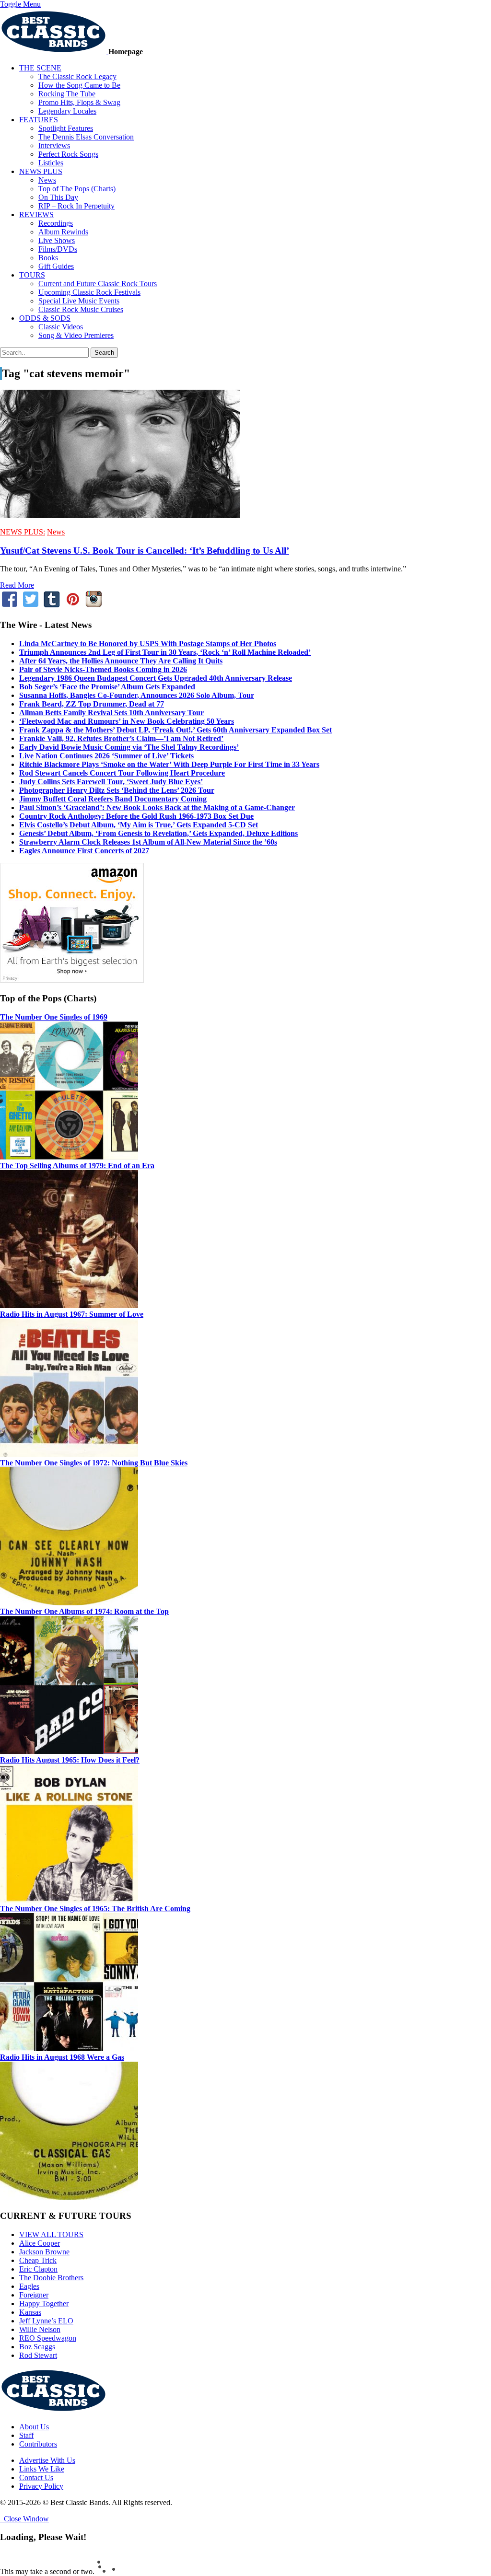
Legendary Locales (67, 111)
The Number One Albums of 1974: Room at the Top (84, 1611)
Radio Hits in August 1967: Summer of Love (72, 1314)
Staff (26, 2435)
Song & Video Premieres (76, 335)
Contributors (38, 2444)
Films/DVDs (58, 249)
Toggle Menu (20, 4)
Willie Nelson (40, 2329)
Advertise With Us (47, 2460)
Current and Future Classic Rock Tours (98, 284)
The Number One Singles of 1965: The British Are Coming (95, 1909)
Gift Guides (56, 266)
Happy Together (44, 2303)
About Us (34, 2427)
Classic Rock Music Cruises (81, 309)
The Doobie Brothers (51, 2278)
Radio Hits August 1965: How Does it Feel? (70, 1760)
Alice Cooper (40, 2243)
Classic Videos (61, 327)
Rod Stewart (38, 2355)
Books (48, 258)
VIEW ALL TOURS (51, 2234)
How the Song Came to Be (79, 85)
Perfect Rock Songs (68, 154)
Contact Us (36, 2477)
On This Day (58, 197)
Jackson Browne (44, 2252)
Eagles (29, 2286)
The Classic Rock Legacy (77, 76)
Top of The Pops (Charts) (77, 189)
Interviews (54, 145)
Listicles (51, 163)
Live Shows (57, 240)
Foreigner (34, 2295)
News (47, 180)
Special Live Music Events (79, 301)
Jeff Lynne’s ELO (46, 2321)
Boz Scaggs (37, 2347)
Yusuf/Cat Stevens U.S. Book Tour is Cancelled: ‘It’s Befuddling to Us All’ (145, 551)
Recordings (56, 223)
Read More (17, 585)
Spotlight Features (66, 128)
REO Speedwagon (48, 2338)
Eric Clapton (38, 2269)
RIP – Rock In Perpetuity (76, 206)
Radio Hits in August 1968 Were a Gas (62, 2057)
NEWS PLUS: (23, 532)
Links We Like (42, 2469)
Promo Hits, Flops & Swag (79, 102)
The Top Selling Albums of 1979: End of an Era (77, 1166)
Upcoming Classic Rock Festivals (89, 292)
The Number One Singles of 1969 (54, 1017)
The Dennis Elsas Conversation (86, 137)
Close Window (24, 2519)
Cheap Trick (38, 2260)
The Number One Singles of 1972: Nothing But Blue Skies (94, 1463)
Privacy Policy (41, 2486)
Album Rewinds (63, 232)
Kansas (30, 2312)
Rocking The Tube (67, 94)
